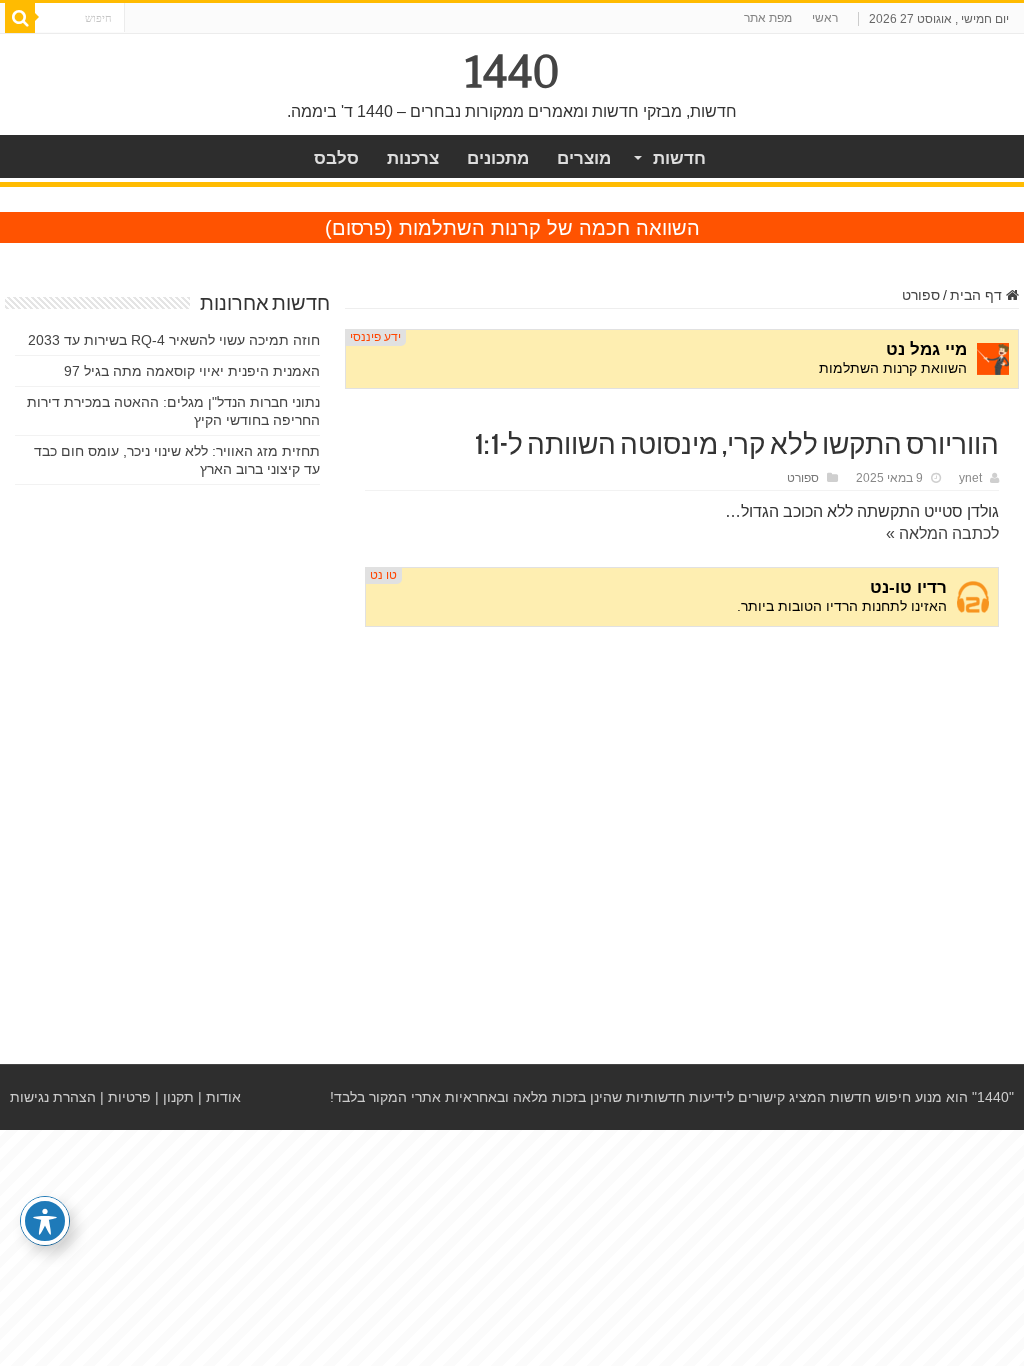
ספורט (921, 295)
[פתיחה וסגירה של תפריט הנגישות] (45, 1221)
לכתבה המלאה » (942, 533)
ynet (970, 478)
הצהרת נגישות (53, 1097)
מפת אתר (768, 18)
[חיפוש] (20, 18)
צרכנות (413, 158)
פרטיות (129, 1097)
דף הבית (978, 295)
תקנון (178, 1097)
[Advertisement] (682, 795)
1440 (512, 72)
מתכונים (498, 158)
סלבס (336, 158)
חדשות (679, 158)
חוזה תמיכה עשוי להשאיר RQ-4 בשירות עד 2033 (174, 340)
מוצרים (584, 158)
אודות (223, 1097)
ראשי (825, 18)
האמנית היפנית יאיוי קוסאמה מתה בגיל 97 (192, 371)
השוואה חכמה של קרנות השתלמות (549, 228)
